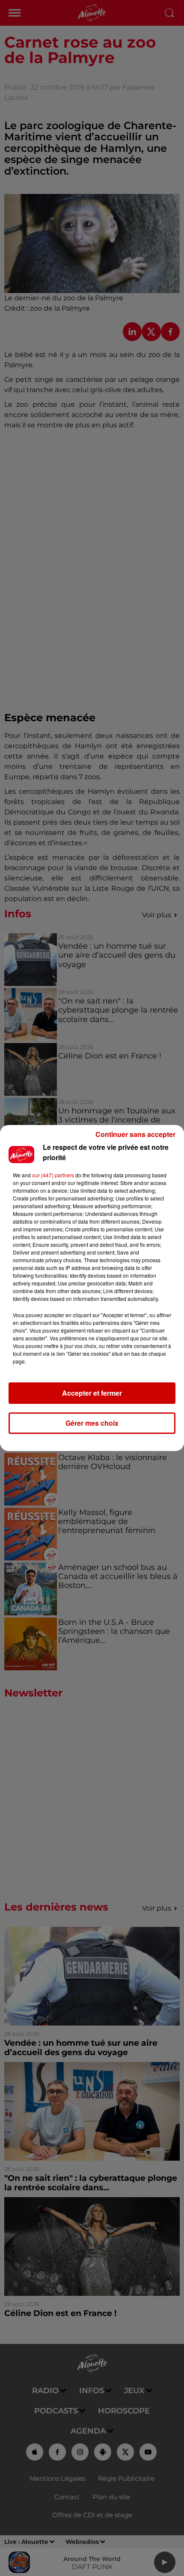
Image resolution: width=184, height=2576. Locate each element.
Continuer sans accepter (135, 1134)
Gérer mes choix (92, 1423)
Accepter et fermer (92, 1393)
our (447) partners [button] (53, 1175)
